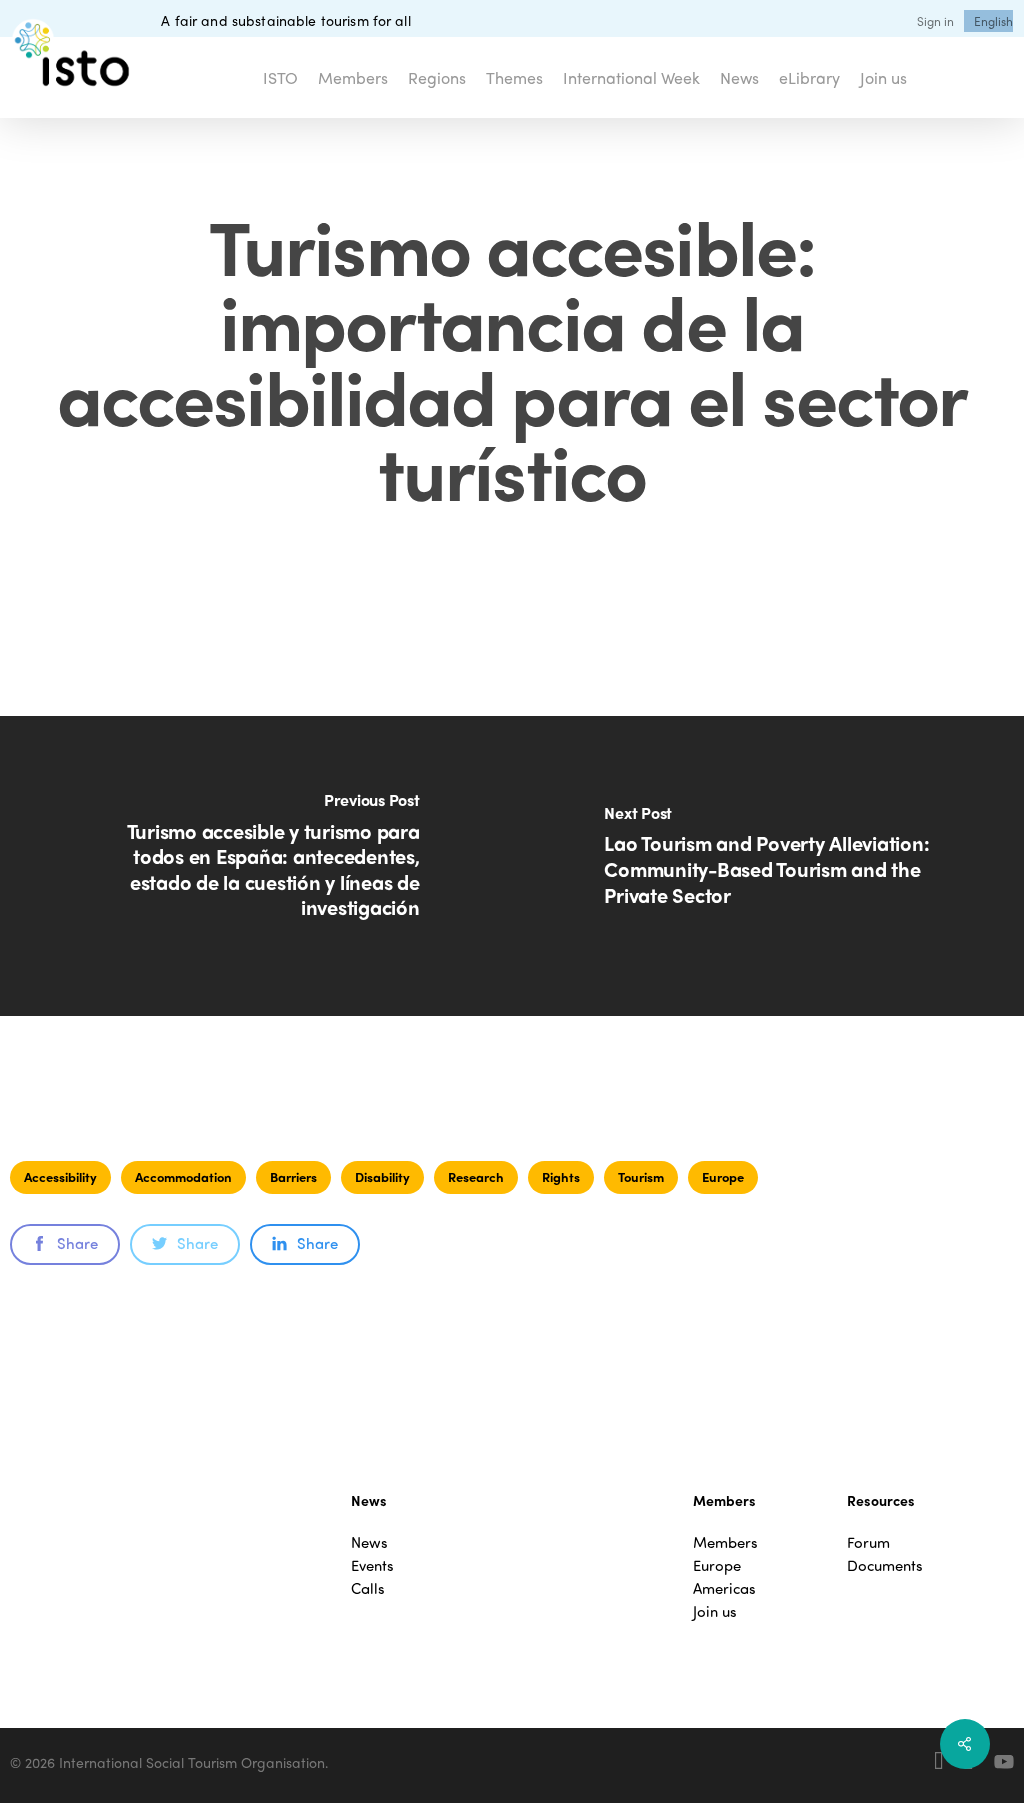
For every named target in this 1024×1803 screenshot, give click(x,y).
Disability (382, 1176)
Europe (723, 1176)
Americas (724, 1588)
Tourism (641, 1176)
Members (725, 1542)
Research (476, 1176)
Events (372, 1565)
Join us (715, 1611)
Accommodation (183, 1176)
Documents (885, 1565)
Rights (561, 1176)
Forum (868, 1542)
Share (77, 1243)
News (369, 1542)
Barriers (293, 1176)
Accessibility (60, 1176)
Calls (368, 1588)
